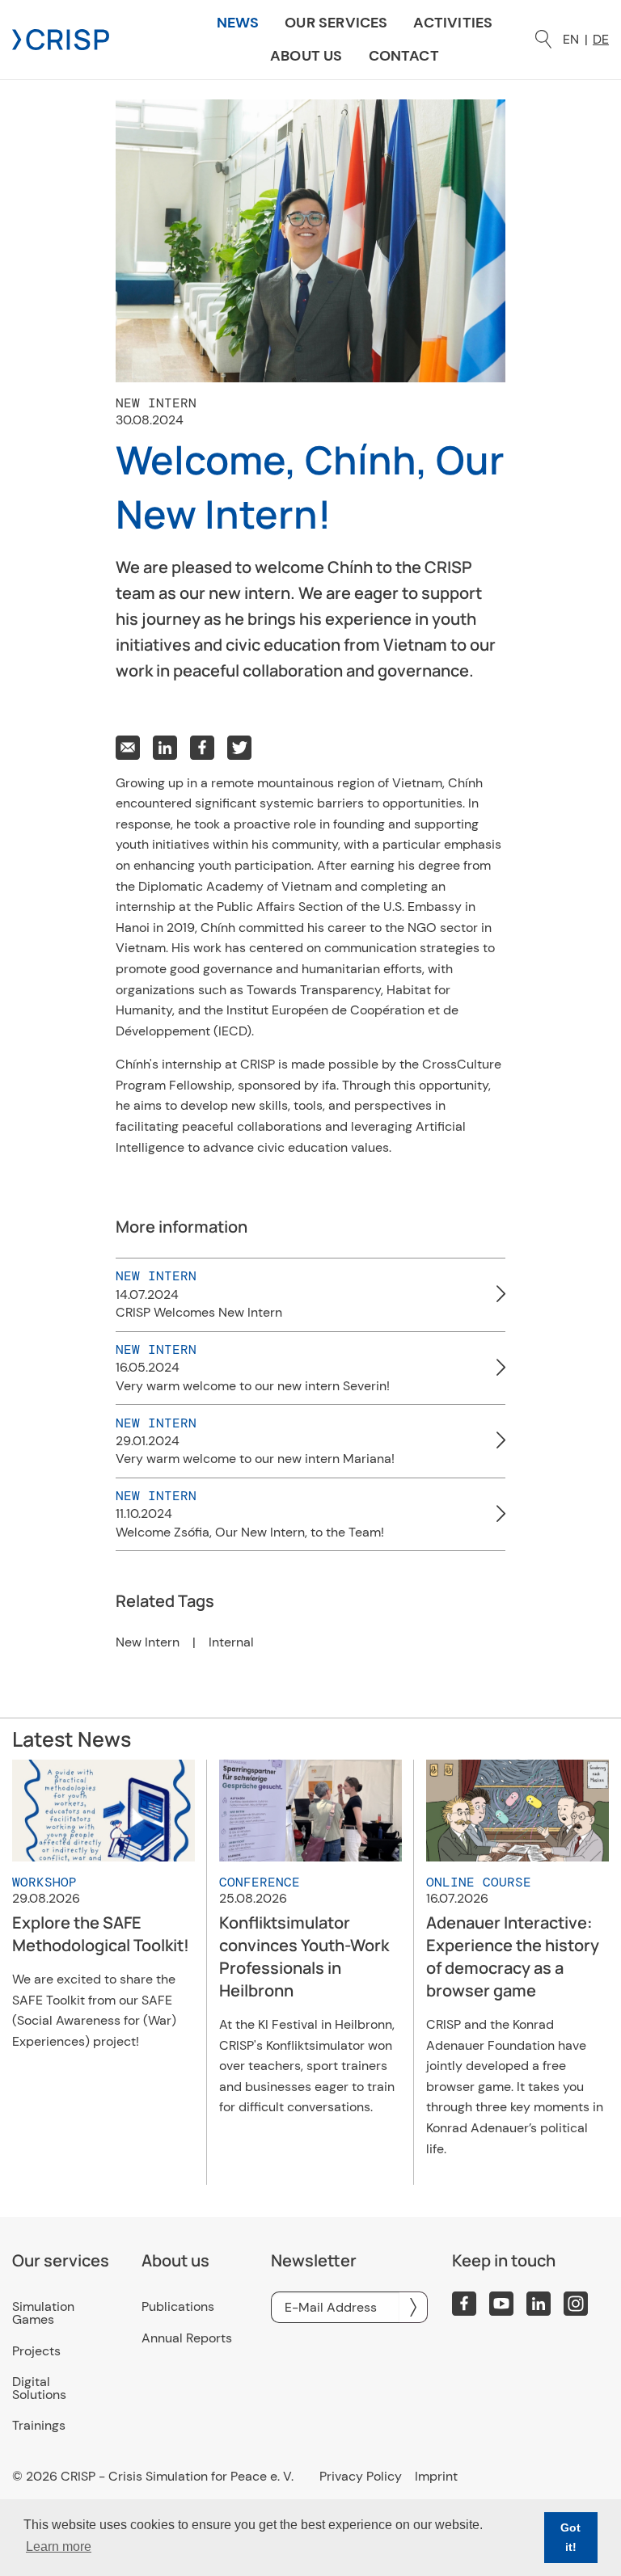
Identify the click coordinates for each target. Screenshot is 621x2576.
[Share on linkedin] (165, 748)
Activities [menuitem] (453, 23)
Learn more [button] (59, 2546)
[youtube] (501, 2304)
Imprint (436, 2477)
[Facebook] (464, 2304)
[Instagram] (576, 2304)
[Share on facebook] (202, 748)
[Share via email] (128, 748)
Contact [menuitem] (404, 56)
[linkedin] (539, 2304)
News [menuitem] (238, 23)
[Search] (543, 39)
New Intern (148, 1642)
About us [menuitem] (306, 56)
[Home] (61, 38)
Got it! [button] (570, 2537)
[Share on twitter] (239, 748)
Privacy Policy (361, 2477)
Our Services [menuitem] (336, 23)
